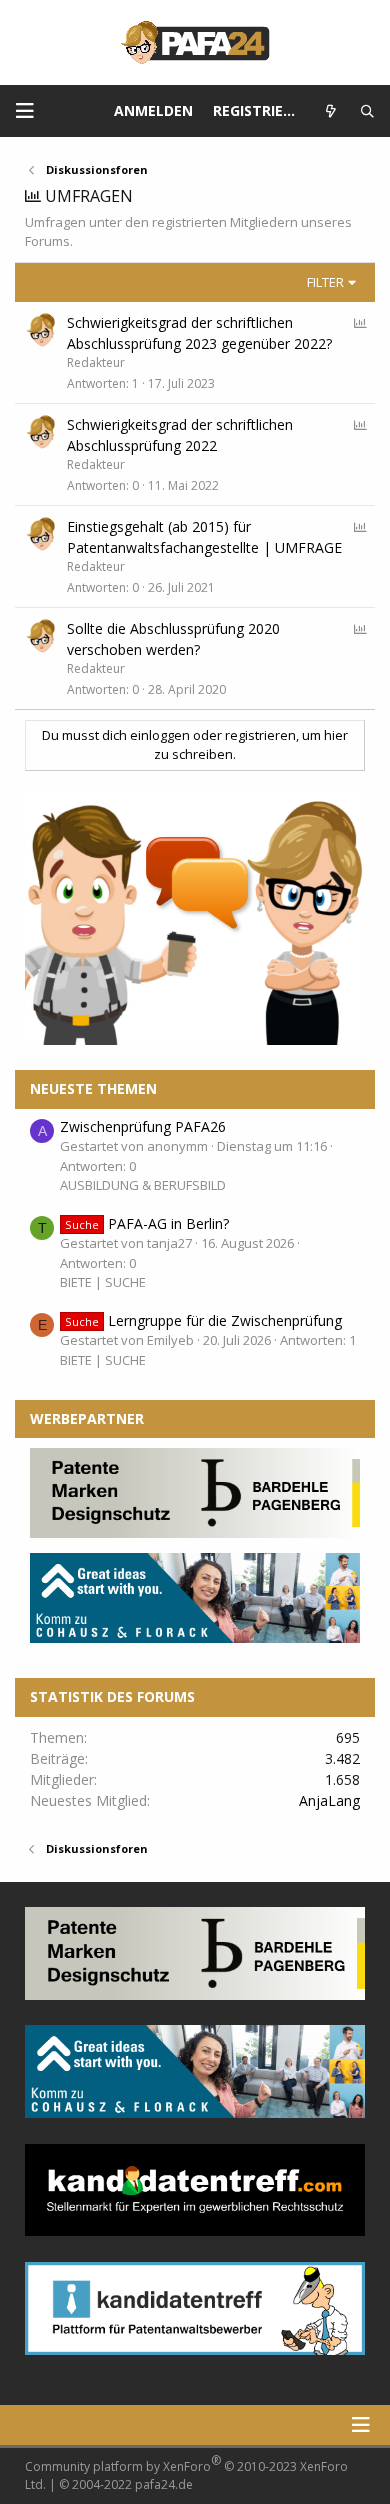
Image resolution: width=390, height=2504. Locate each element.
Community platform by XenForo (186, 2472)
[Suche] (367, 111)
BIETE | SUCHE (103, 1282)
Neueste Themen (93, 1088)
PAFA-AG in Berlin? (147, 1223)
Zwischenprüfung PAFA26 (143, 1126)
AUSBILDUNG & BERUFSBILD (143, 1185)
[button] (25, 111)
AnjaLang (329, 1800)
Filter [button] (325, 282)
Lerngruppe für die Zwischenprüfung (203, 1320)
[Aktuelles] (331, 111)
